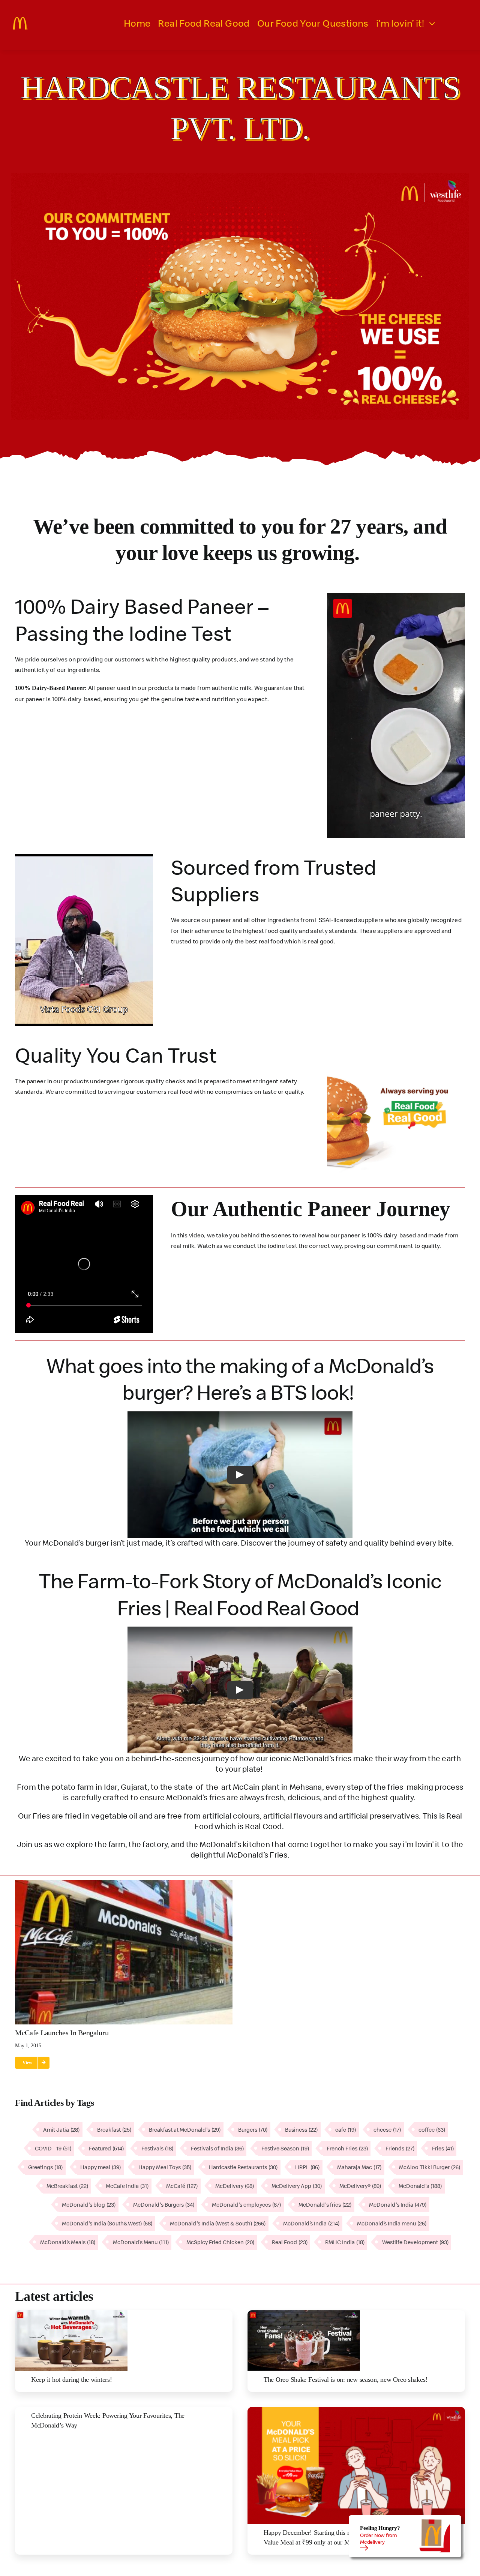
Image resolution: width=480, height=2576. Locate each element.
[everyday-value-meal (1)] (356, 2410)
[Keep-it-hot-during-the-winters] (71, 2313)
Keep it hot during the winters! (72, 2380)
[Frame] (21, 20)
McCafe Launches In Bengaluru (62, 2033)
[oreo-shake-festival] (304, 2313)
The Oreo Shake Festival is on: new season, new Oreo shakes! (346, 2380)
